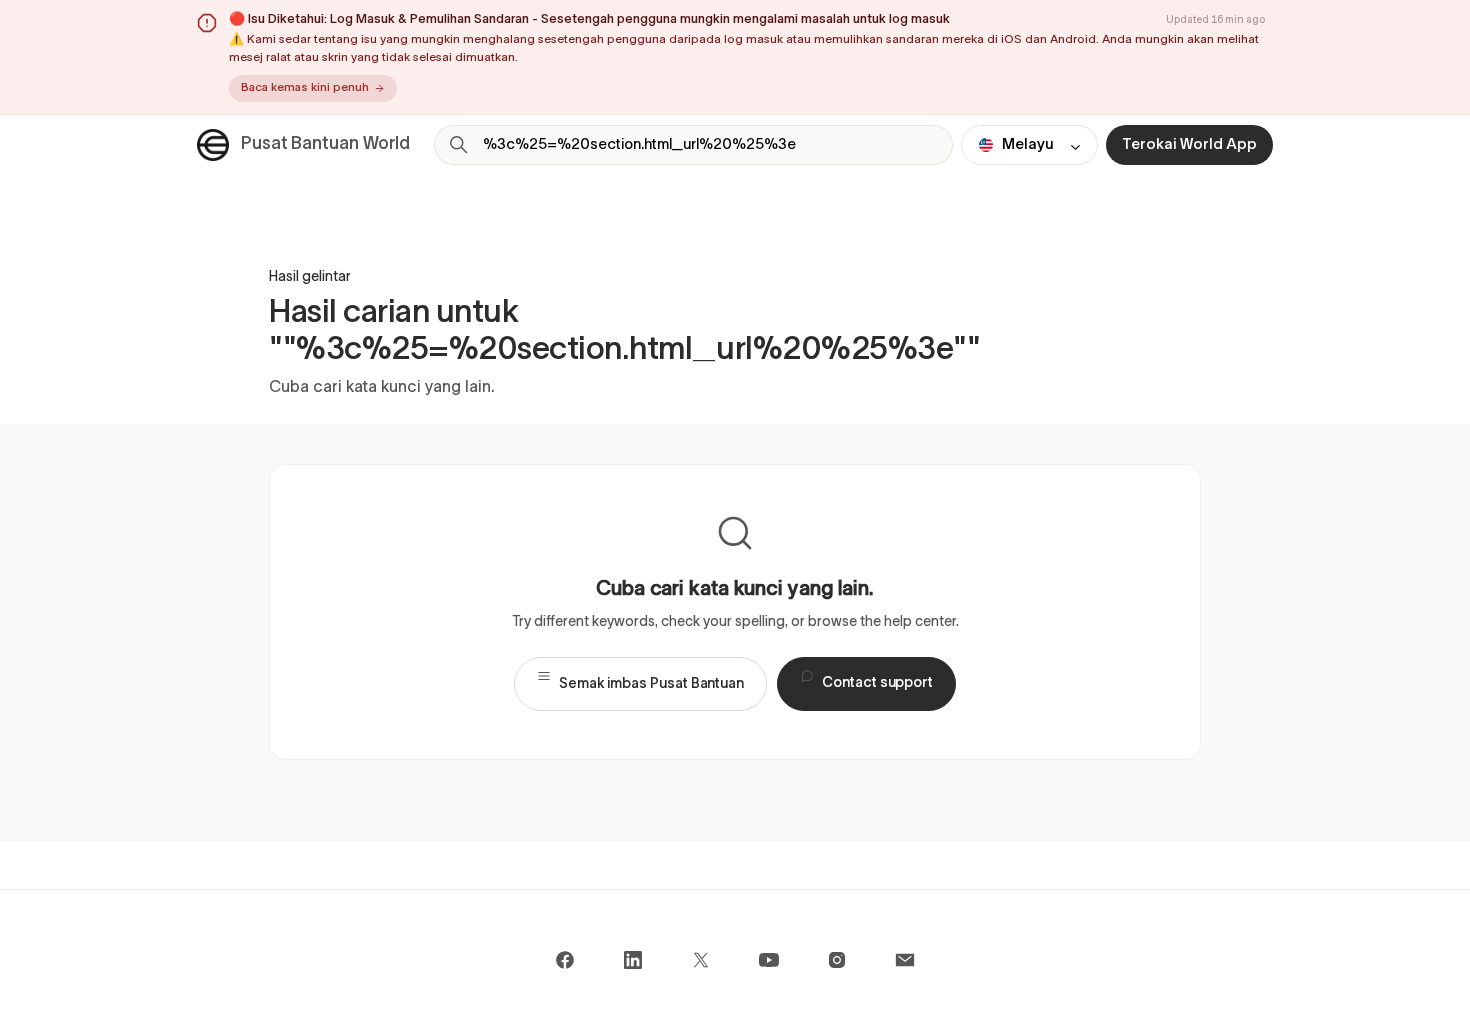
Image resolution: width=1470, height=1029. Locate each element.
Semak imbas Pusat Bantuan (651, 684)
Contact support (877, 683)
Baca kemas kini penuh (305, 88)
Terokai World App (1189, 145)
